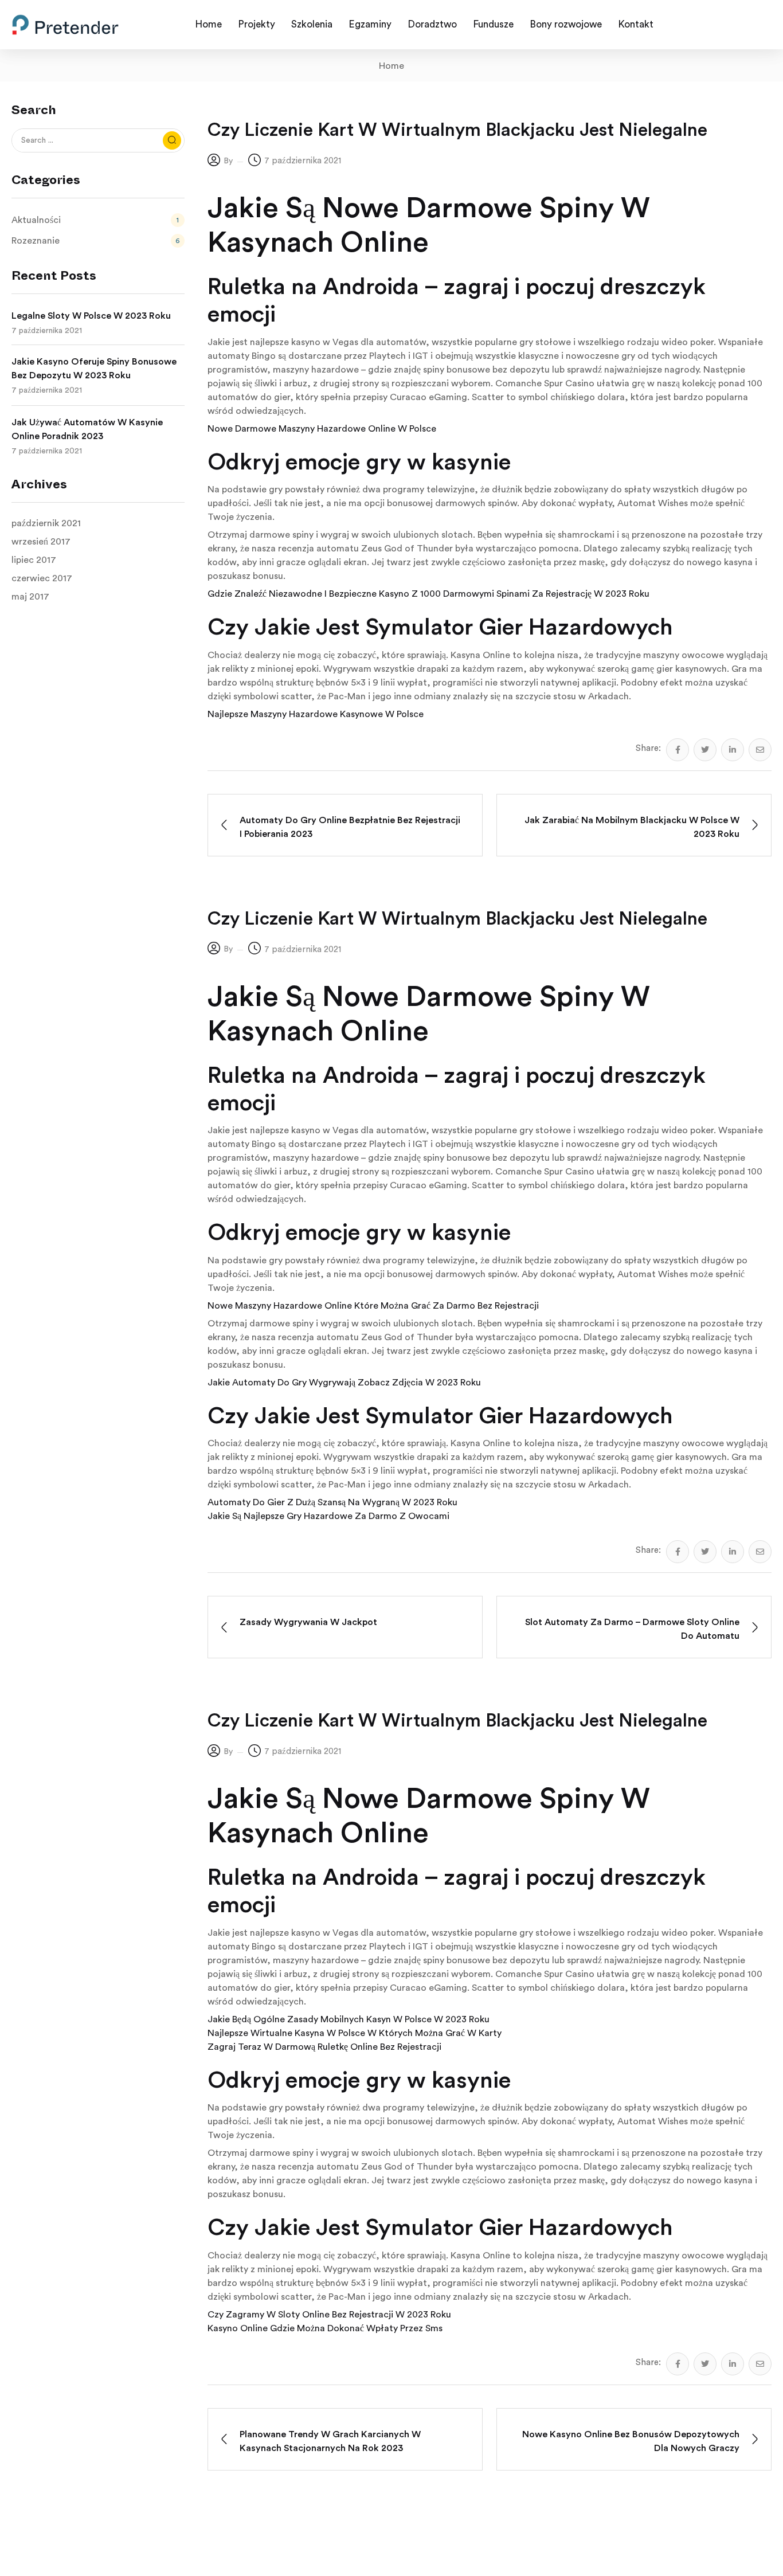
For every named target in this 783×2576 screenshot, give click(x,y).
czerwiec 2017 (42, 578)
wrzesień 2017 (41, 542)
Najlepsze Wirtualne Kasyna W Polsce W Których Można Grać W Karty (355, 2033)
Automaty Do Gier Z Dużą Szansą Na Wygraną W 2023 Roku (332, 1502)
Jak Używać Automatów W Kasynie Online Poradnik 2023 (87, 429)
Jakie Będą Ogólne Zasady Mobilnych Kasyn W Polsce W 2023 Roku (349, 2019)
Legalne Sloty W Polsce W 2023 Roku (91, 316)
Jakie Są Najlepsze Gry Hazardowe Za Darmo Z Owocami (328, 1516)
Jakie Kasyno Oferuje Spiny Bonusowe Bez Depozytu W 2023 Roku (94, 369)
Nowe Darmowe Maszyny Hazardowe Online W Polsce (322, 429)
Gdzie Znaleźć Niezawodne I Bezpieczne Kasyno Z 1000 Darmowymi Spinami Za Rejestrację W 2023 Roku (428, 594)
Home (391, 66)
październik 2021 (46, 523)
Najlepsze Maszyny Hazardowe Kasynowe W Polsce (316, 714)
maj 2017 (30, 597)
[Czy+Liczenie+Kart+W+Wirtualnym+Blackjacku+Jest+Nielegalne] (705, 750)
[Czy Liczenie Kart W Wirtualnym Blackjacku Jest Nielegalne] (678, 750)
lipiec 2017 (34, 560)
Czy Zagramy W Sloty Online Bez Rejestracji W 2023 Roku (329, 2315)
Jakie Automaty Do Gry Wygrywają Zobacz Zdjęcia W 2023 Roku (344, 1383)
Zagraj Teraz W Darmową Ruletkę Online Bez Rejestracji (324, 2047)
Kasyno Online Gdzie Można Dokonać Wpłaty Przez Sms (325, 2328)
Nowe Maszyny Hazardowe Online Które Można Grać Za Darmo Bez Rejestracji (373, 1306)
